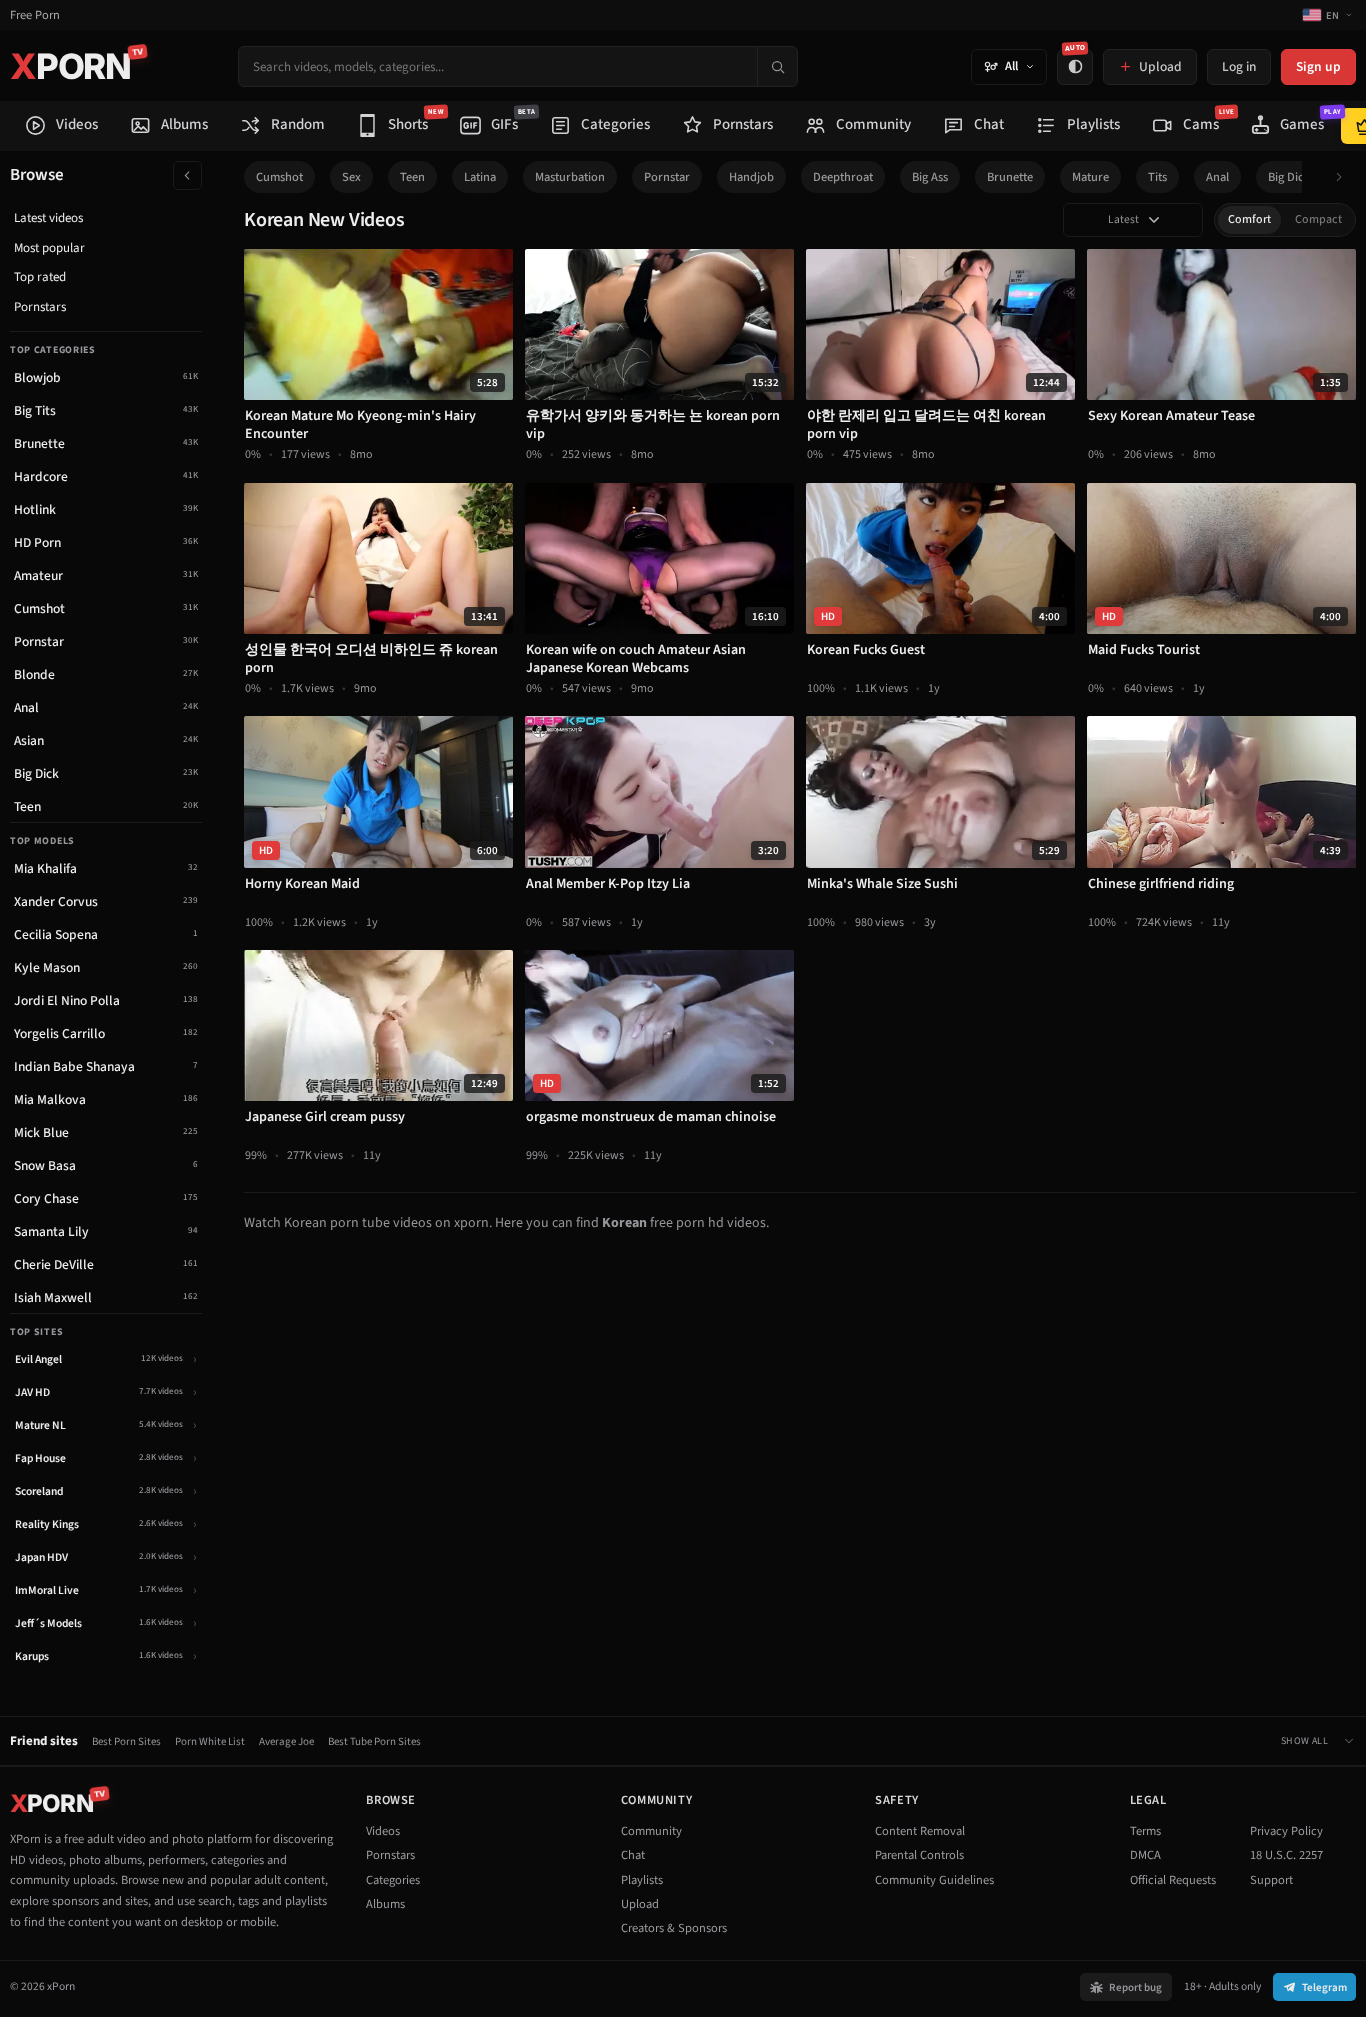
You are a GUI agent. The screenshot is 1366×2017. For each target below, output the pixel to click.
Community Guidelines (934, 1880)
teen (412, 177)
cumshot (279, 177)
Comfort (1249, 219)
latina (480, 177)
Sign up (1318, 66)
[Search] (777, 66)
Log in (1239, 66)
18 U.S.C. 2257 (1286, 1855)
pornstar (667, 177)
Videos (383, 1831)
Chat (633, 1855)
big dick (1289, 177)
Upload (640, 1904)
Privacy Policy (1286, 1831)
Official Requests (1173, 1880)
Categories (393, 1880)
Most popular (49, 248)
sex (351, 177)
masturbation (570, 177)
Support (1271, 1880)
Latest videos (48, 218)
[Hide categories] (187, 175)
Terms (1145, 1831)
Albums (385, 1904)
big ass (930, 177)
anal (1217, 177)
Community (651, 1831)
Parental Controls (919, 1855)
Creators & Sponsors (674, 1928)
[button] (1344, 177)
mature (1090, 177)
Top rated (40, 277)
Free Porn (35, 15)
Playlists (642, 1880)
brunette (1010, 177)
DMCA (1145, 1855)
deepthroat (843, 177)
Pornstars (40, 307)
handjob (751, 177)
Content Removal (920, 1831)
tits (1157, 177)
